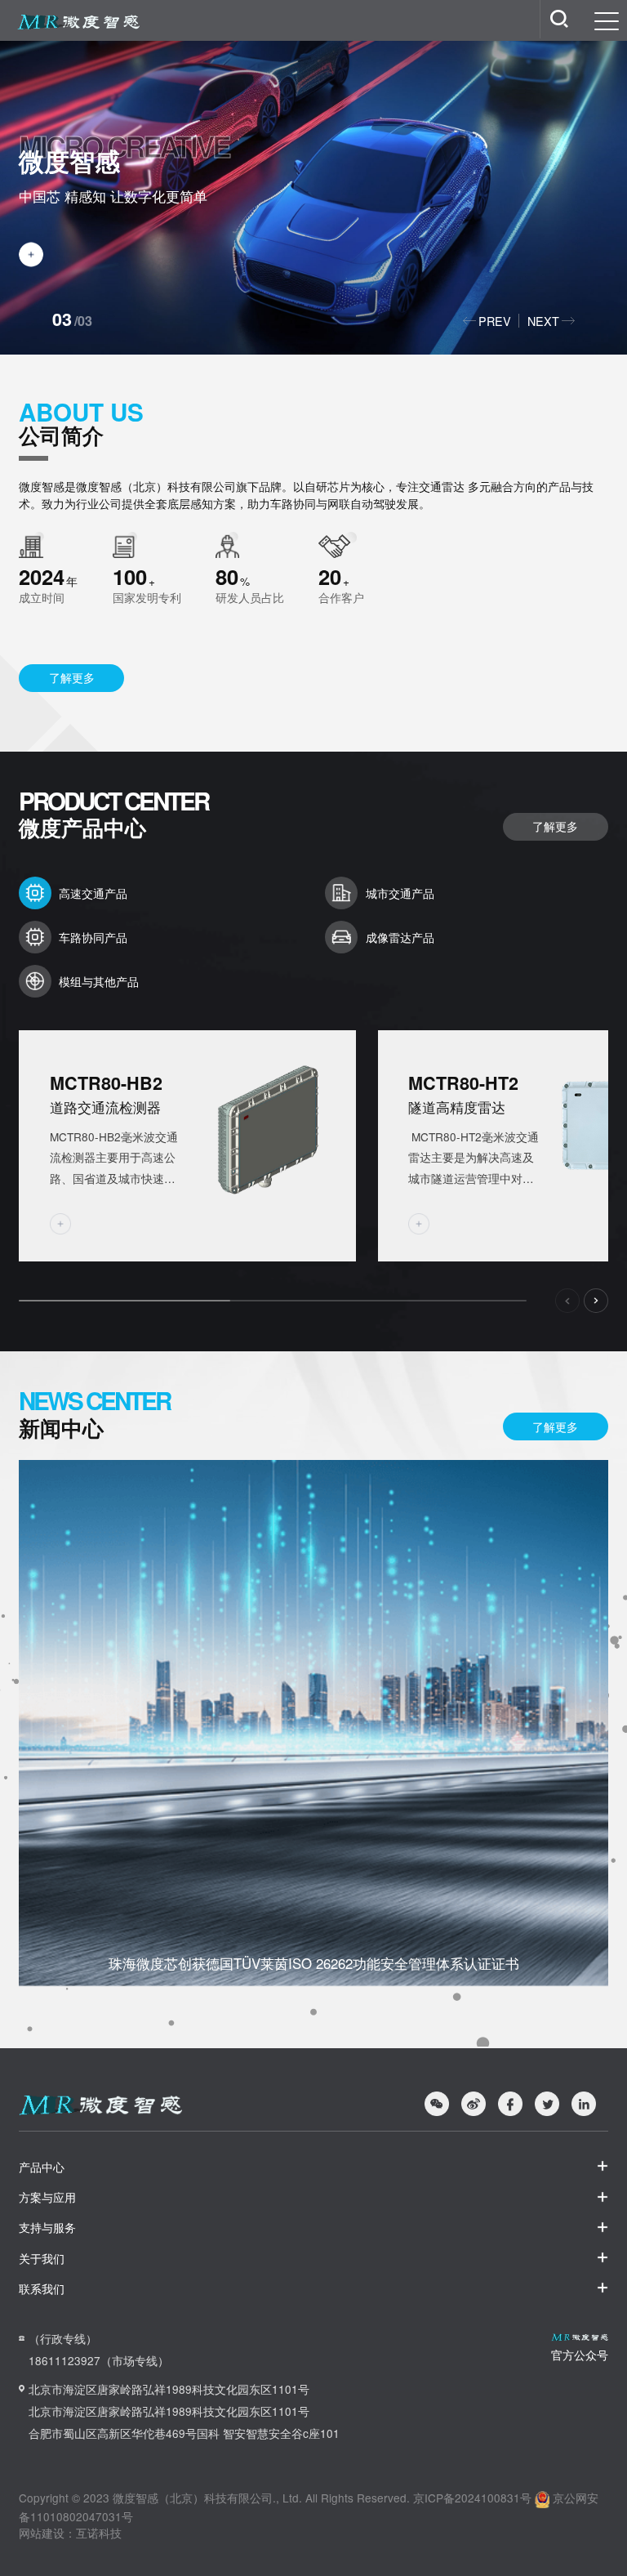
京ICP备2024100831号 (472, 2498)
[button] (489, 321)
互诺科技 (99, 2533)
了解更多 (72, 677)
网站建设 (42, 2533)
